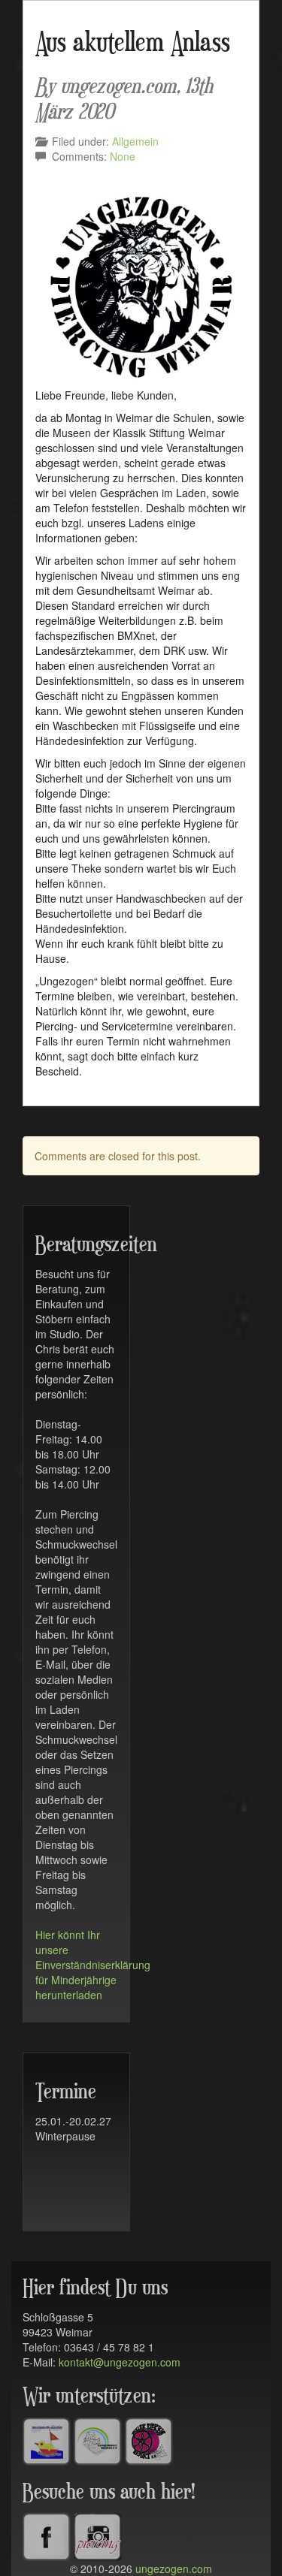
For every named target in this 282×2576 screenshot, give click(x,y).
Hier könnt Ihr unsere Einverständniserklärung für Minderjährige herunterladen (93, 1965)
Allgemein (135, 141)
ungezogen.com (174, 2568)
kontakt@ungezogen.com (120, 2362)
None (123, 156)
